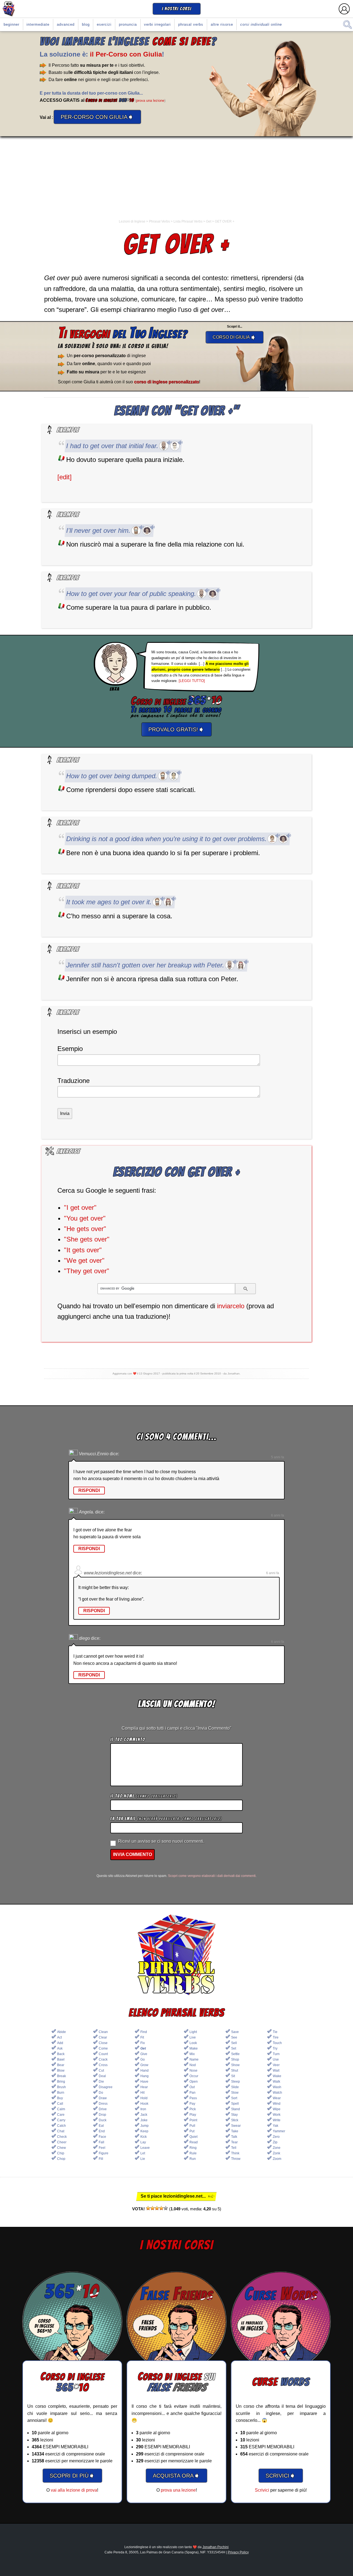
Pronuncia (128, 24)
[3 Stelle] (157, 2208)
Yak (276, 2126)
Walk (276, 2082)
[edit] (65, 477)
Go (143, 2059)
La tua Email (166, 1819)
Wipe (277, 2109)
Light (193, 2032)
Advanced (66, 24)
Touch (277, 2043)
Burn (61, 2093)
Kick (144, 2137)
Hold (144, 2098)
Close (103, 2043)
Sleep (236, 2082)
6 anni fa (278, 1515)
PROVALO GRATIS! (176, 729)
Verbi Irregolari (157, 24)
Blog (86, 24)
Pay (192, 2104)
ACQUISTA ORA (176, 2475)
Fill (101, 2159)
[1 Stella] (148, 2208)
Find (144, 2032)
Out (192, 2087)
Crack (103, 2059)
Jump (145, 2126)
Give (144, 2054)
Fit (142, 2037)
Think (235, 2153)
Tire (276, 2037)
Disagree (106, 2087)
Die (101, 2082)
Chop (61, 2159)
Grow (144, 2065)
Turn (276, 2054)
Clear (103, 2037)
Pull (192, 2126)
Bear (61, 2065)
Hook (144, 2104)
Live (193, 2037)
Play (193, 2115)
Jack (144, 2115)
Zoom (277, 2159)
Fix (143, 2043)
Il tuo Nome (144, 1796)
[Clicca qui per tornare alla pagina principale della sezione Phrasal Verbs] (176, 1955)
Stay (234, 2115)
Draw (103, 2098)
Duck (103, 2120)
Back (61, 2054)
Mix (192, 2054)
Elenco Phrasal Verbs (177, 2013)
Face (102, 2137)
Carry (61, 2120)
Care (61, 2115)
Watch (277, 2093)
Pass (193, 2098)
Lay (143, 2142)
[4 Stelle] (161, 2208)
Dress (103, 2104)
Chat (61, 2131)
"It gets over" (83, 1250)
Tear (234, 2142)
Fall (101, 2142)
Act (59, 2037)
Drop (102, 2115)
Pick (193, 2109)
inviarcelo (231, 1306)
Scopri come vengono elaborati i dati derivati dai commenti (212, 1876)
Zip (275, 2142)
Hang (145, 2076)
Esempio (70, 1049)
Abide (61, 2032)
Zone (277, 2148)
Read (194, 2142)
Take (235, 2131)
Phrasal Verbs (191, 24)
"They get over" (87, 1271)
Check (62, 2137)
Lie (143, 2159)
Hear (144, 2087)
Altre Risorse (222, 24)
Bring (61, 2082)
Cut (101, 2071)
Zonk (276, 2153)
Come (103, 2048)
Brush (61, 2087)
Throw (236, 2159)
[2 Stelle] (153, 2208)
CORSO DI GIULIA (235, 337)
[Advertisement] (176, 178)
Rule (193, 2153)
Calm (61, 2109)
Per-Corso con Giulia (97, 117)
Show (235, 2065)
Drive (103, 2109)
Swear (236, 2126)
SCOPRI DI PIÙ (72, 2475)
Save (235, 2032)
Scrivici (262, 2490)
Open (194, 2082)
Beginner (11, 24)
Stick (235, 2120)
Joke (144, 2120)
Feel (102, 2148)
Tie (275, 2032)
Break (61, 2076)
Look (193, 2043)
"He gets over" (85, 1229)
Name (194, 2059)
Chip (61, 2153)
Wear (277, 2098)
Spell (235, 2104)
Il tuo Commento (128, 1739)
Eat (101, 2126)
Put (192, 2131)
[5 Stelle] (166, 2208)
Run (193, 2159)
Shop (235, 2059)
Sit (233, 2076)
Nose (193, 2071)
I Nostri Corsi (177, 9)
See (234, 2037)
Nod (193, 2065)
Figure (104, 2153)
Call (60, 2104)
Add (60, 2043)
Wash (277, 2087)
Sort (234, 2098)
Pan (192, 2093)
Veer (276, 2065)
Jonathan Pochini (216, 2547)
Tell (234, 2148)
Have (144, 2082)
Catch (61, 2126)
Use (276, 2059)
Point (193, 2120)
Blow (61, 2071)
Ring (193, 2148)
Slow (235, 2093)
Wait (276, 2071)
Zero (276, 2137)
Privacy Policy (238, 2552)
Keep (144, 2131)
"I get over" (80, 1207)
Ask (60, 2048)
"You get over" (85, 1218)
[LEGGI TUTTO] (192, 681)
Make (194, 2048)
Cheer (62, 2142)
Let (143, 2153)
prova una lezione (150, 101)
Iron (143, 2109)
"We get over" (84, 1260)
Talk (234, 2137)
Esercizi (104, 24)
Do (101, 2093)
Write (277, 2120)
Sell (234, 2043)
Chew (61, 2148)
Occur (194, 2076)
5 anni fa (278, 1457)
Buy (60, 2098)
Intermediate (38, 24)
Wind (277, 2104)
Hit (142, 2093)
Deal (102, 2076)
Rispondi (89, 1490)
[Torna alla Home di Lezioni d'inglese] (9, 9)
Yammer (279, 2131)
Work (277, 2115)
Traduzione (73, 1081)
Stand (236, 2109)
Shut (235, 2071)
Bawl (61, 2059)
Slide (235, 2087)
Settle (235, 2054)
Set (234, 2048)
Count (103, 2054)
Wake (277, 2076)
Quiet (193, 2137)
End (102, 2131)
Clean (103, 2032)
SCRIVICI (281, 2475)
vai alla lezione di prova (74, 2490)
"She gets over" (87, 1239)
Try (275, 2048)
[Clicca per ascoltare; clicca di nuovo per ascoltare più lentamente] (164, 446)
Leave (145, 2148)
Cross (103, 2065)
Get (143, 2048)
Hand (145, 2071)
